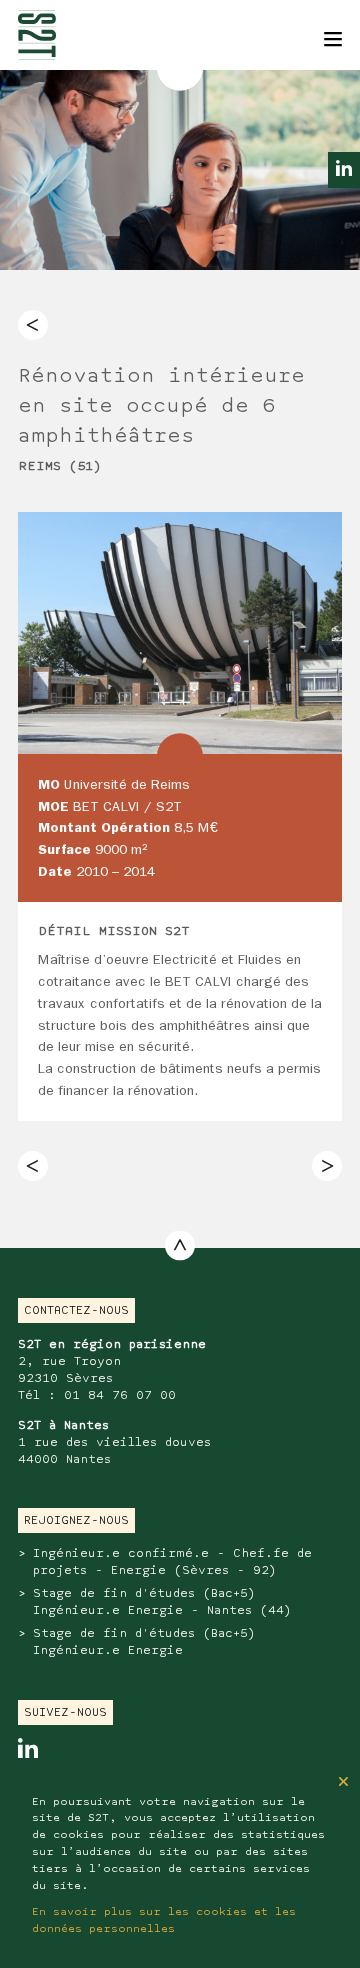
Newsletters (58, 9)
